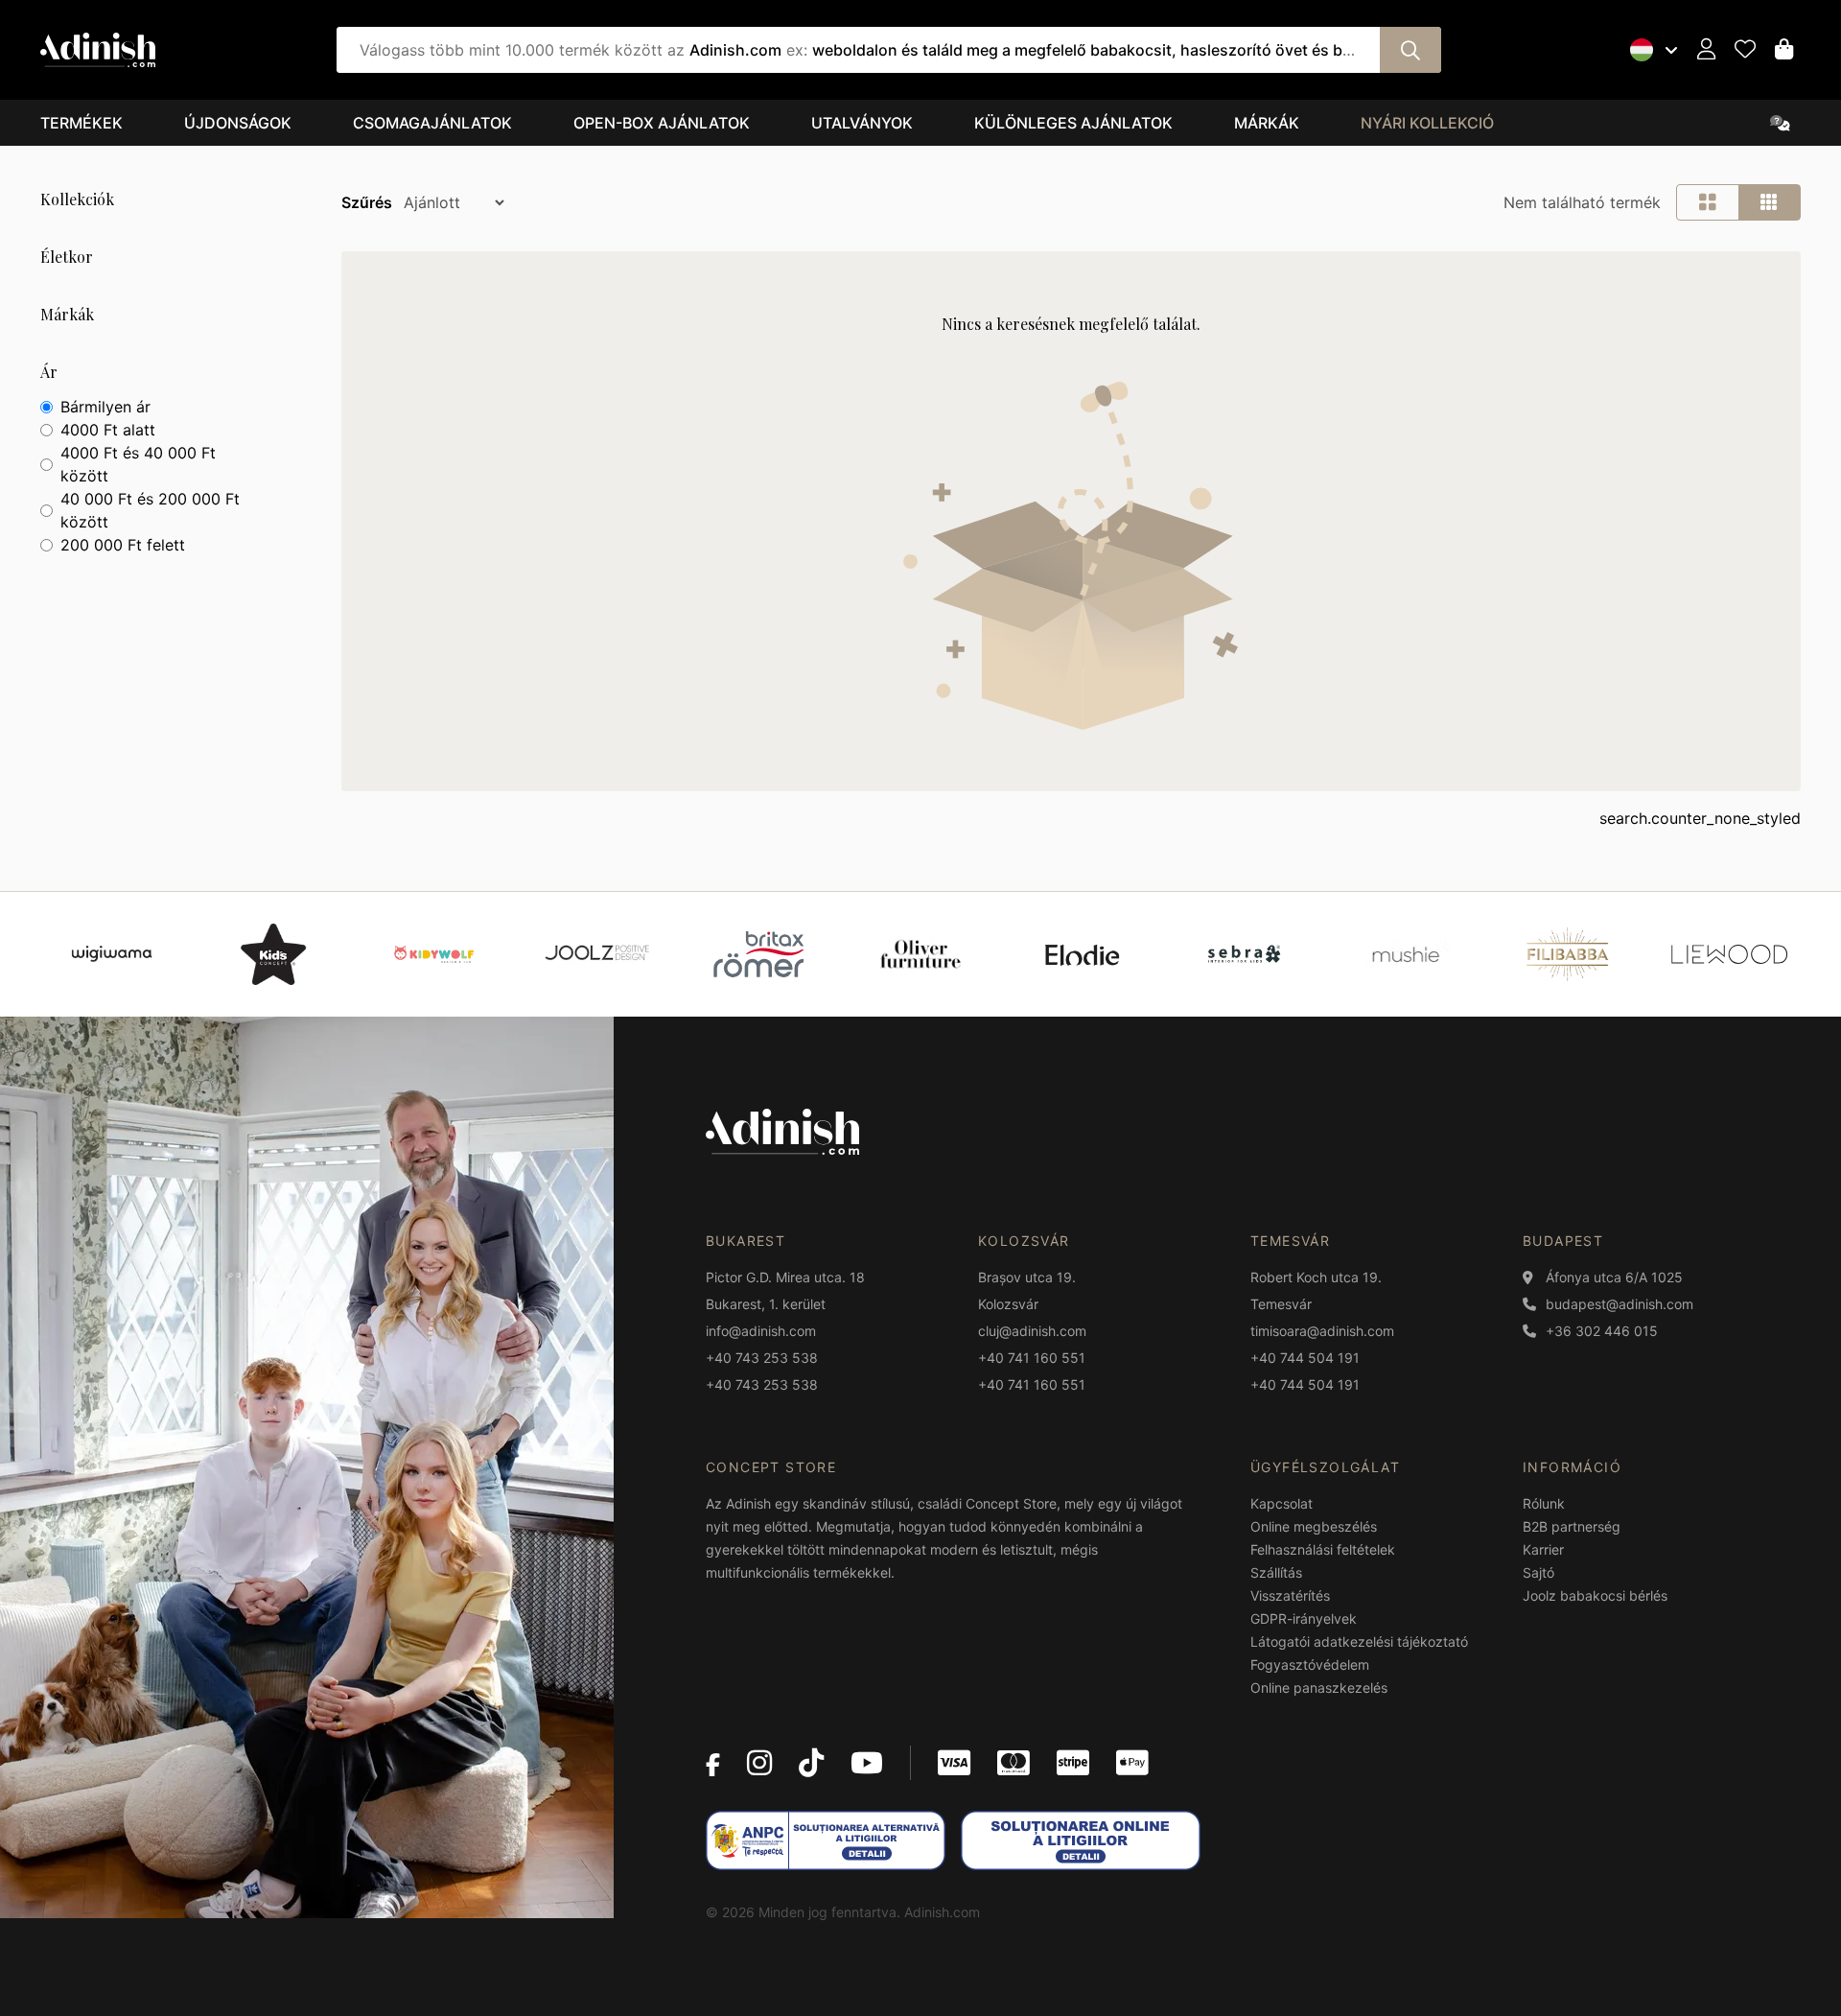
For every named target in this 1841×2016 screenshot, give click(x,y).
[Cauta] (1410, 50)
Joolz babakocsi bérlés (1595, 1595)
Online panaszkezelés (1319, 1688)
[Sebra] (1244, 954)
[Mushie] (1406, 954)
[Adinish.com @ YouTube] (867, 1763)
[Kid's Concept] (273, 954)
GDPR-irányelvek (1304, 1618)
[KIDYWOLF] (435, 954)
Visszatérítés (1290, 1595)
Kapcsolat (1282, 1503)
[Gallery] (920, 954)
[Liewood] (1729, 954)
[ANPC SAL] (826, 1840)
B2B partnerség (1572, 1526)
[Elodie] (1082, 954)
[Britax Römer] (758, 954)
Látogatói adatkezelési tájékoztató (1359, 1641)
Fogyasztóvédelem (1310, 1664)
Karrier (1543, 1549)
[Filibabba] (1567, 954)
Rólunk (1544, 1503)
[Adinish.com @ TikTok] (811, 1763)
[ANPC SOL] (1081, 1840)
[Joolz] (597, 954)
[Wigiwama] (112, 954)
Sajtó (1538, 1572)
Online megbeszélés (1314, 1526)
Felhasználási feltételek (1323, 1549)
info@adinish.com (761, 1331)
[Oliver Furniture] (921, 954)
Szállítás (1276, 1572)
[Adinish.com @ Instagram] (759, 1763)
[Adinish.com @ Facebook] (713, 1763)
